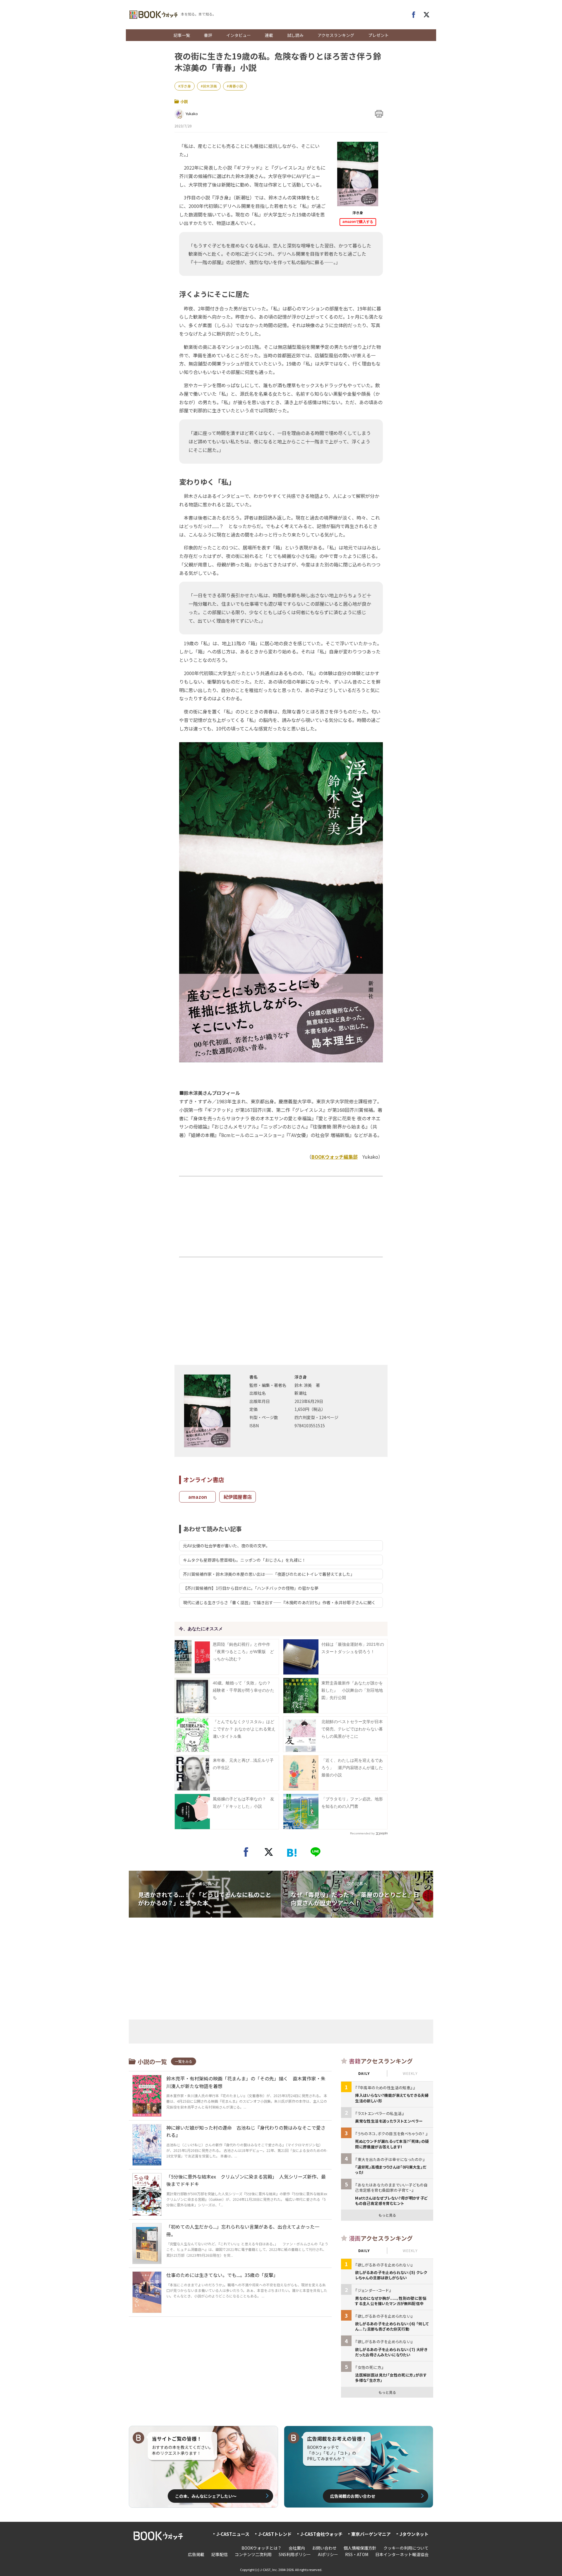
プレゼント (378, 35)
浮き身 (186, 86)
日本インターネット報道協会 (402, 2554)
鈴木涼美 (210, 86)
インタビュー (239, 35)
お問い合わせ (324, 2548)
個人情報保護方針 (360, 2548)
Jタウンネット (414, 2534)
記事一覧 (182, 35)
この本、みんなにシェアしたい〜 (206, 2496)
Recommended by (362, 1833)
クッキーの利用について (406, 2548)
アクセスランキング (336, 35)
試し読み (295, 35)
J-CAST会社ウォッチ (321, 2534)
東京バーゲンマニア (371, 2534)
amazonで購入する (358, 222)
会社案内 (297, 2548)
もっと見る (387, 2215)
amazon (198, 1497)
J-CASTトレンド (275, 2534)
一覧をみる (184, 2061)
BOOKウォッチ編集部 (335, 1157)
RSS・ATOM (357, 2554)
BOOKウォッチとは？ (262, 2548)
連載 (269, 35)
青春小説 (236, 86)
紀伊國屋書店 (238, 1497)
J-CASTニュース (233, 2534)
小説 (184, 101)
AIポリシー (328, 2554)
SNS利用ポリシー (295, 2554)
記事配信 (220, 2554)
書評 (208, 35)
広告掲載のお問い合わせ (353, 2496)
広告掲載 (196, 2554)
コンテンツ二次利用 (253, 2554)
